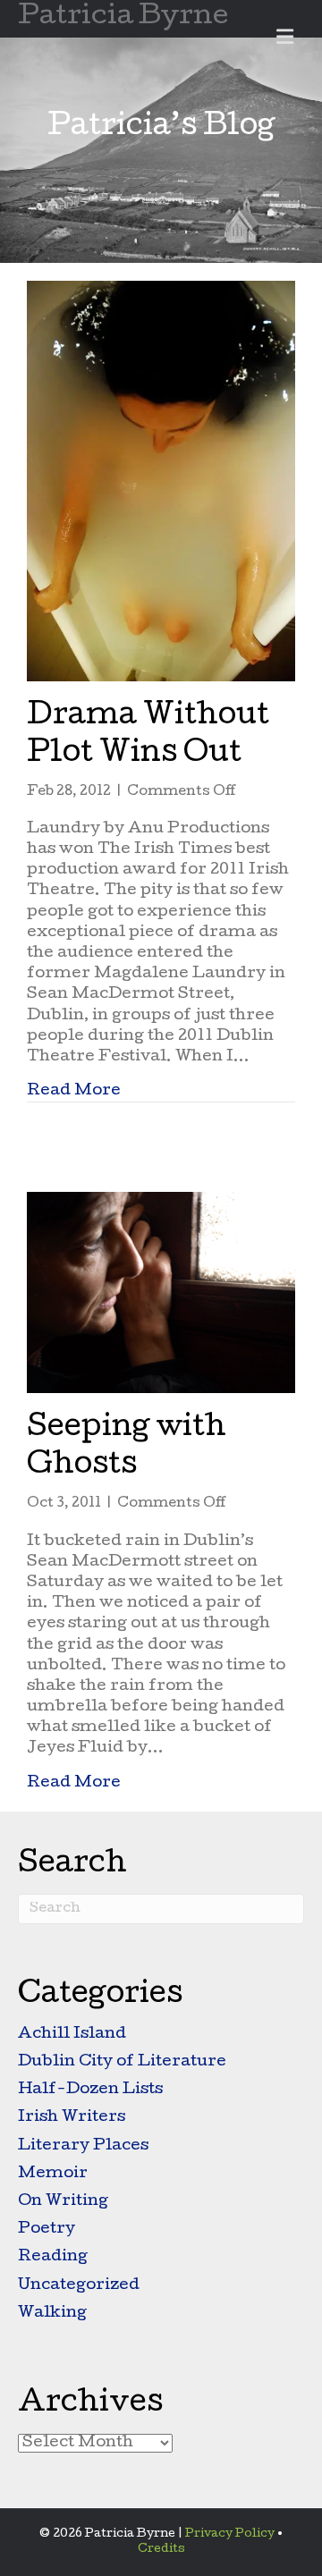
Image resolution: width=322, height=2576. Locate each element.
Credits (161, 2550)
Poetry (47, 2230)
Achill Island (72, 2035)
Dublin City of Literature (122, 2062)
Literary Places (83, 2146)
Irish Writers (72, 2118)
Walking (52, 2314)
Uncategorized (79, 2286)
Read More (74, 1091)
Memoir (53, 2174)
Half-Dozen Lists (90, 2090)
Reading (53, 2257)
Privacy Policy (230, 2534)
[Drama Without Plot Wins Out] (161, 481)
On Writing (63, 2202)
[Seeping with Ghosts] (161, 1293)
